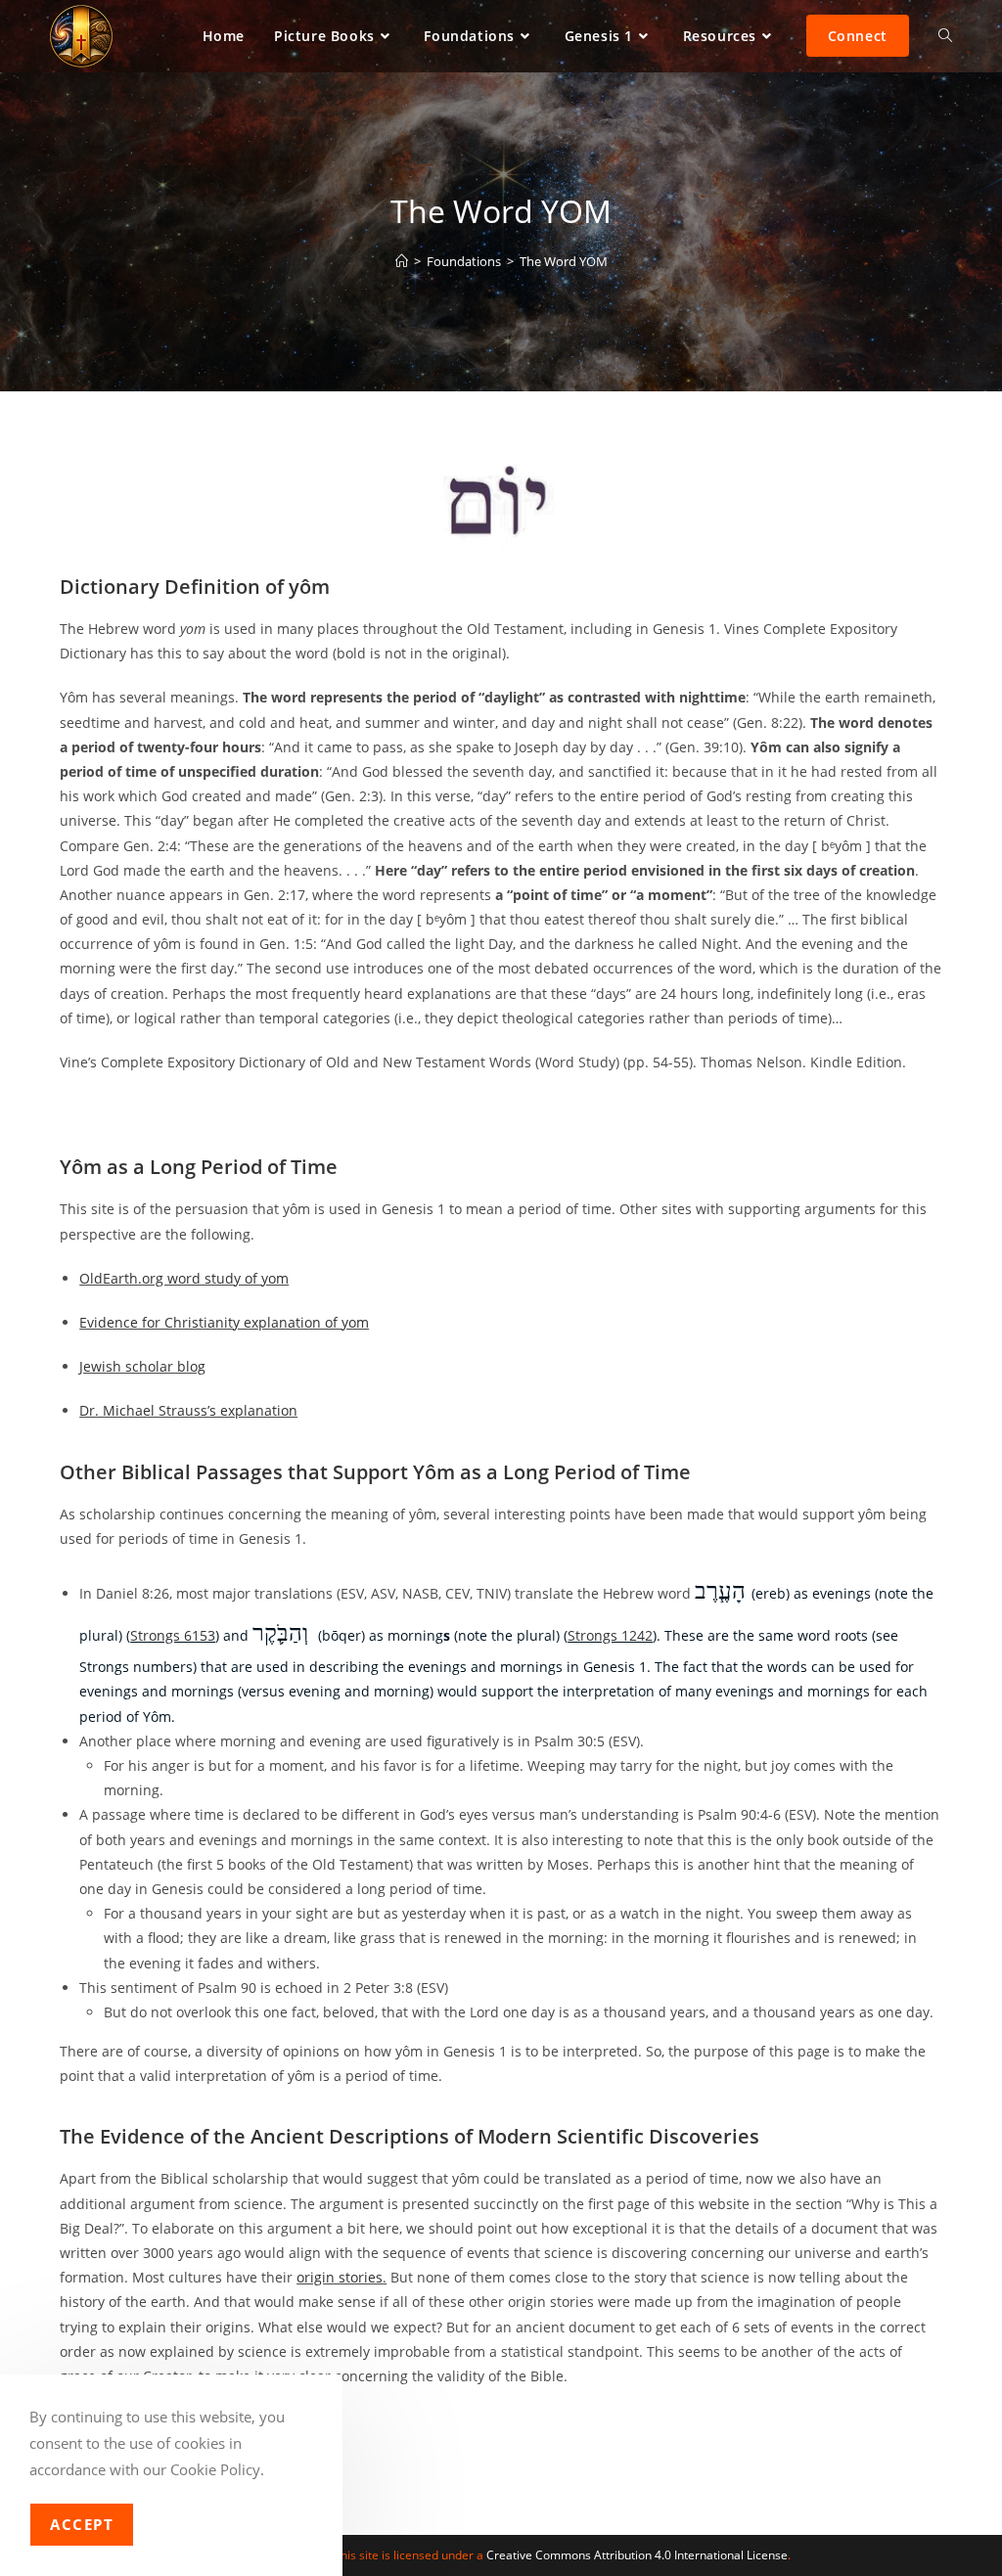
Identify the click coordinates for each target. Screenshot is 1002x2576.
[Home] (402, 261)
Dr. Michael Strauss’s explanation (188, 1410)
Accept (82, 2524)
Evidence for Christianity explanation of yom (224, 1322)
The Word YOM (564, 261)
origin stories (340, 2277)
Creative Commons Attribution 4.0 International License (637, 2555)
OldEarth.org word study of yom (184, 1278)
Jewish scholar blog (142, 1366)
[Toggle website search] (945, 36)
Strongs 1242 (610, 1635)
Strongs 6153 (173, 1635)
